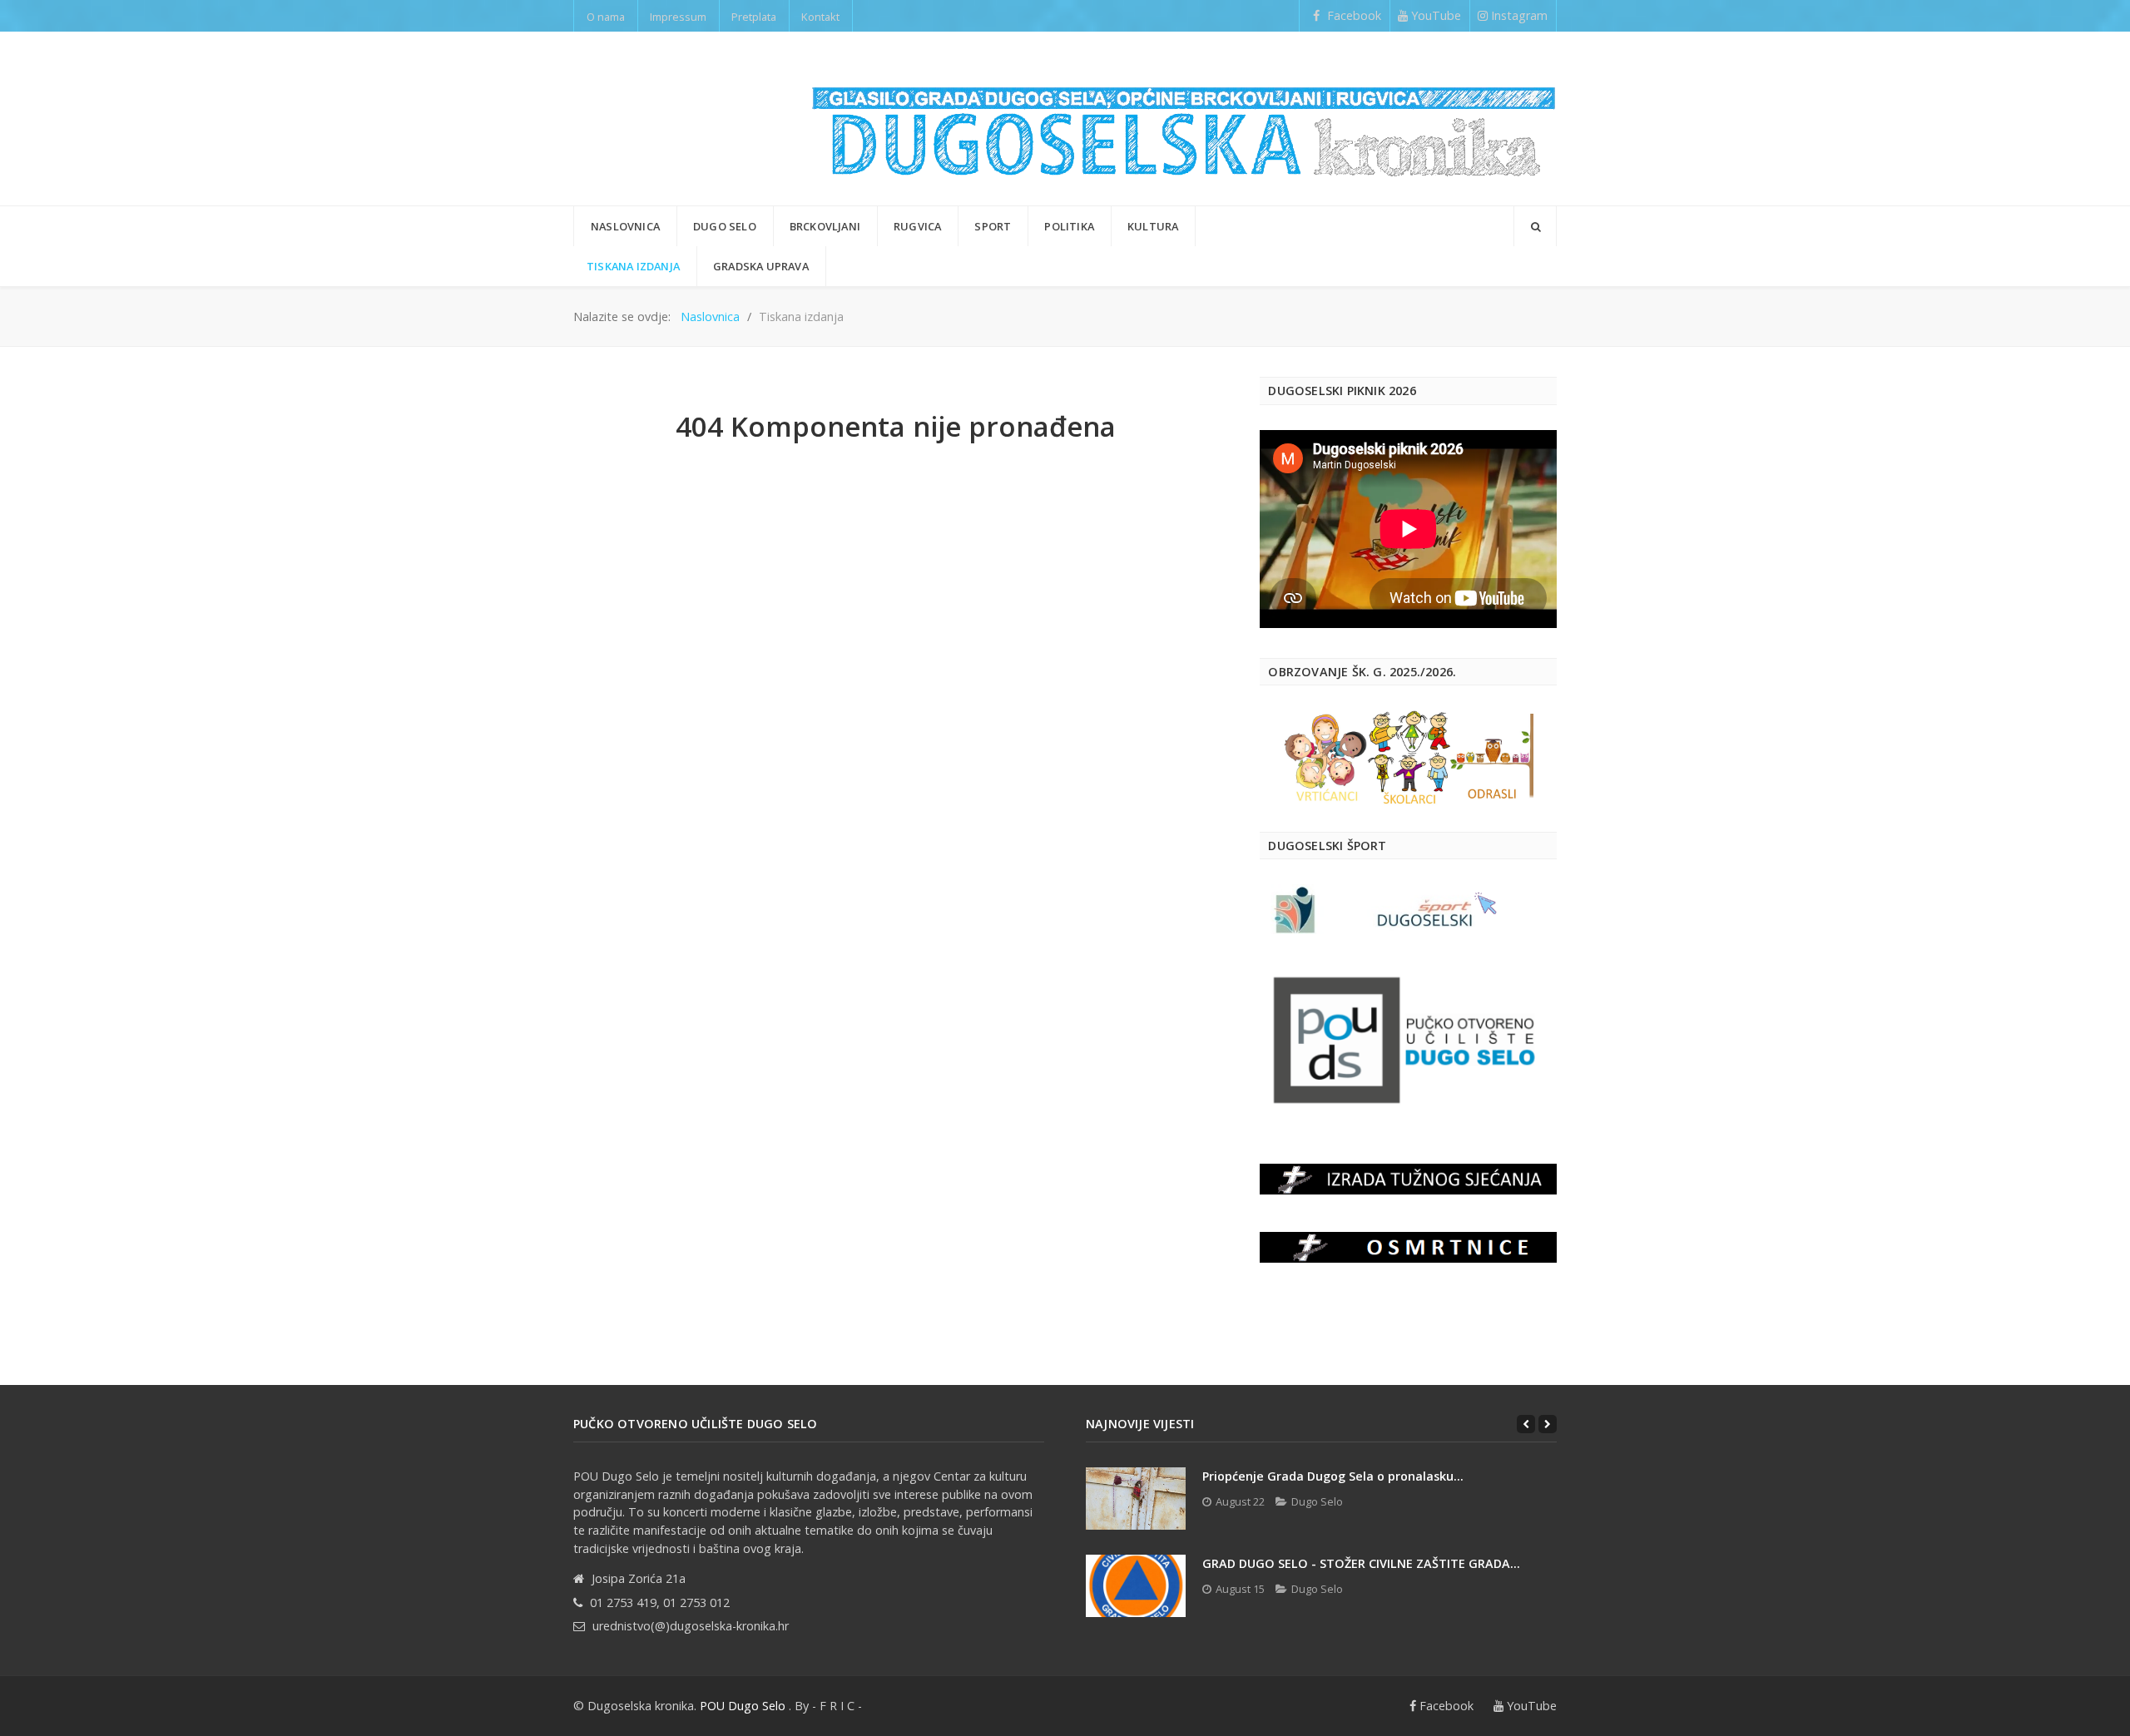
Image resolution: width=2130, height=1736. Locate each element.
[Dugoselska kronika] (1184, 119)
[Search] (1535, 226)
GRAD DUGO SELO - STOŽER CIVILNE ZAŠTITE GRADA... (1361, 1563)
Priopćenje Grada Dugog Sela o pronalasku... (1333, 1476)
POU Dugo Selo (743, 1706)
